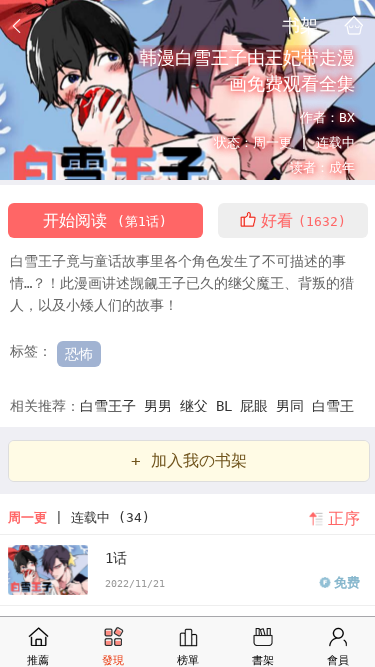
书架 (300, 25)
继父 (198, 406)
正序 (344, 518)
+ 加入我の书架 (189, 460)
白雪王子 (112, 406)
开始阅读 (105, 220)
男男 (162, 406)
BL (228, 406)
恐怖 (79, 354)
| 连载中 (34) (79, 517)
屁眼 (258, 406)
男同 (294, 406)
